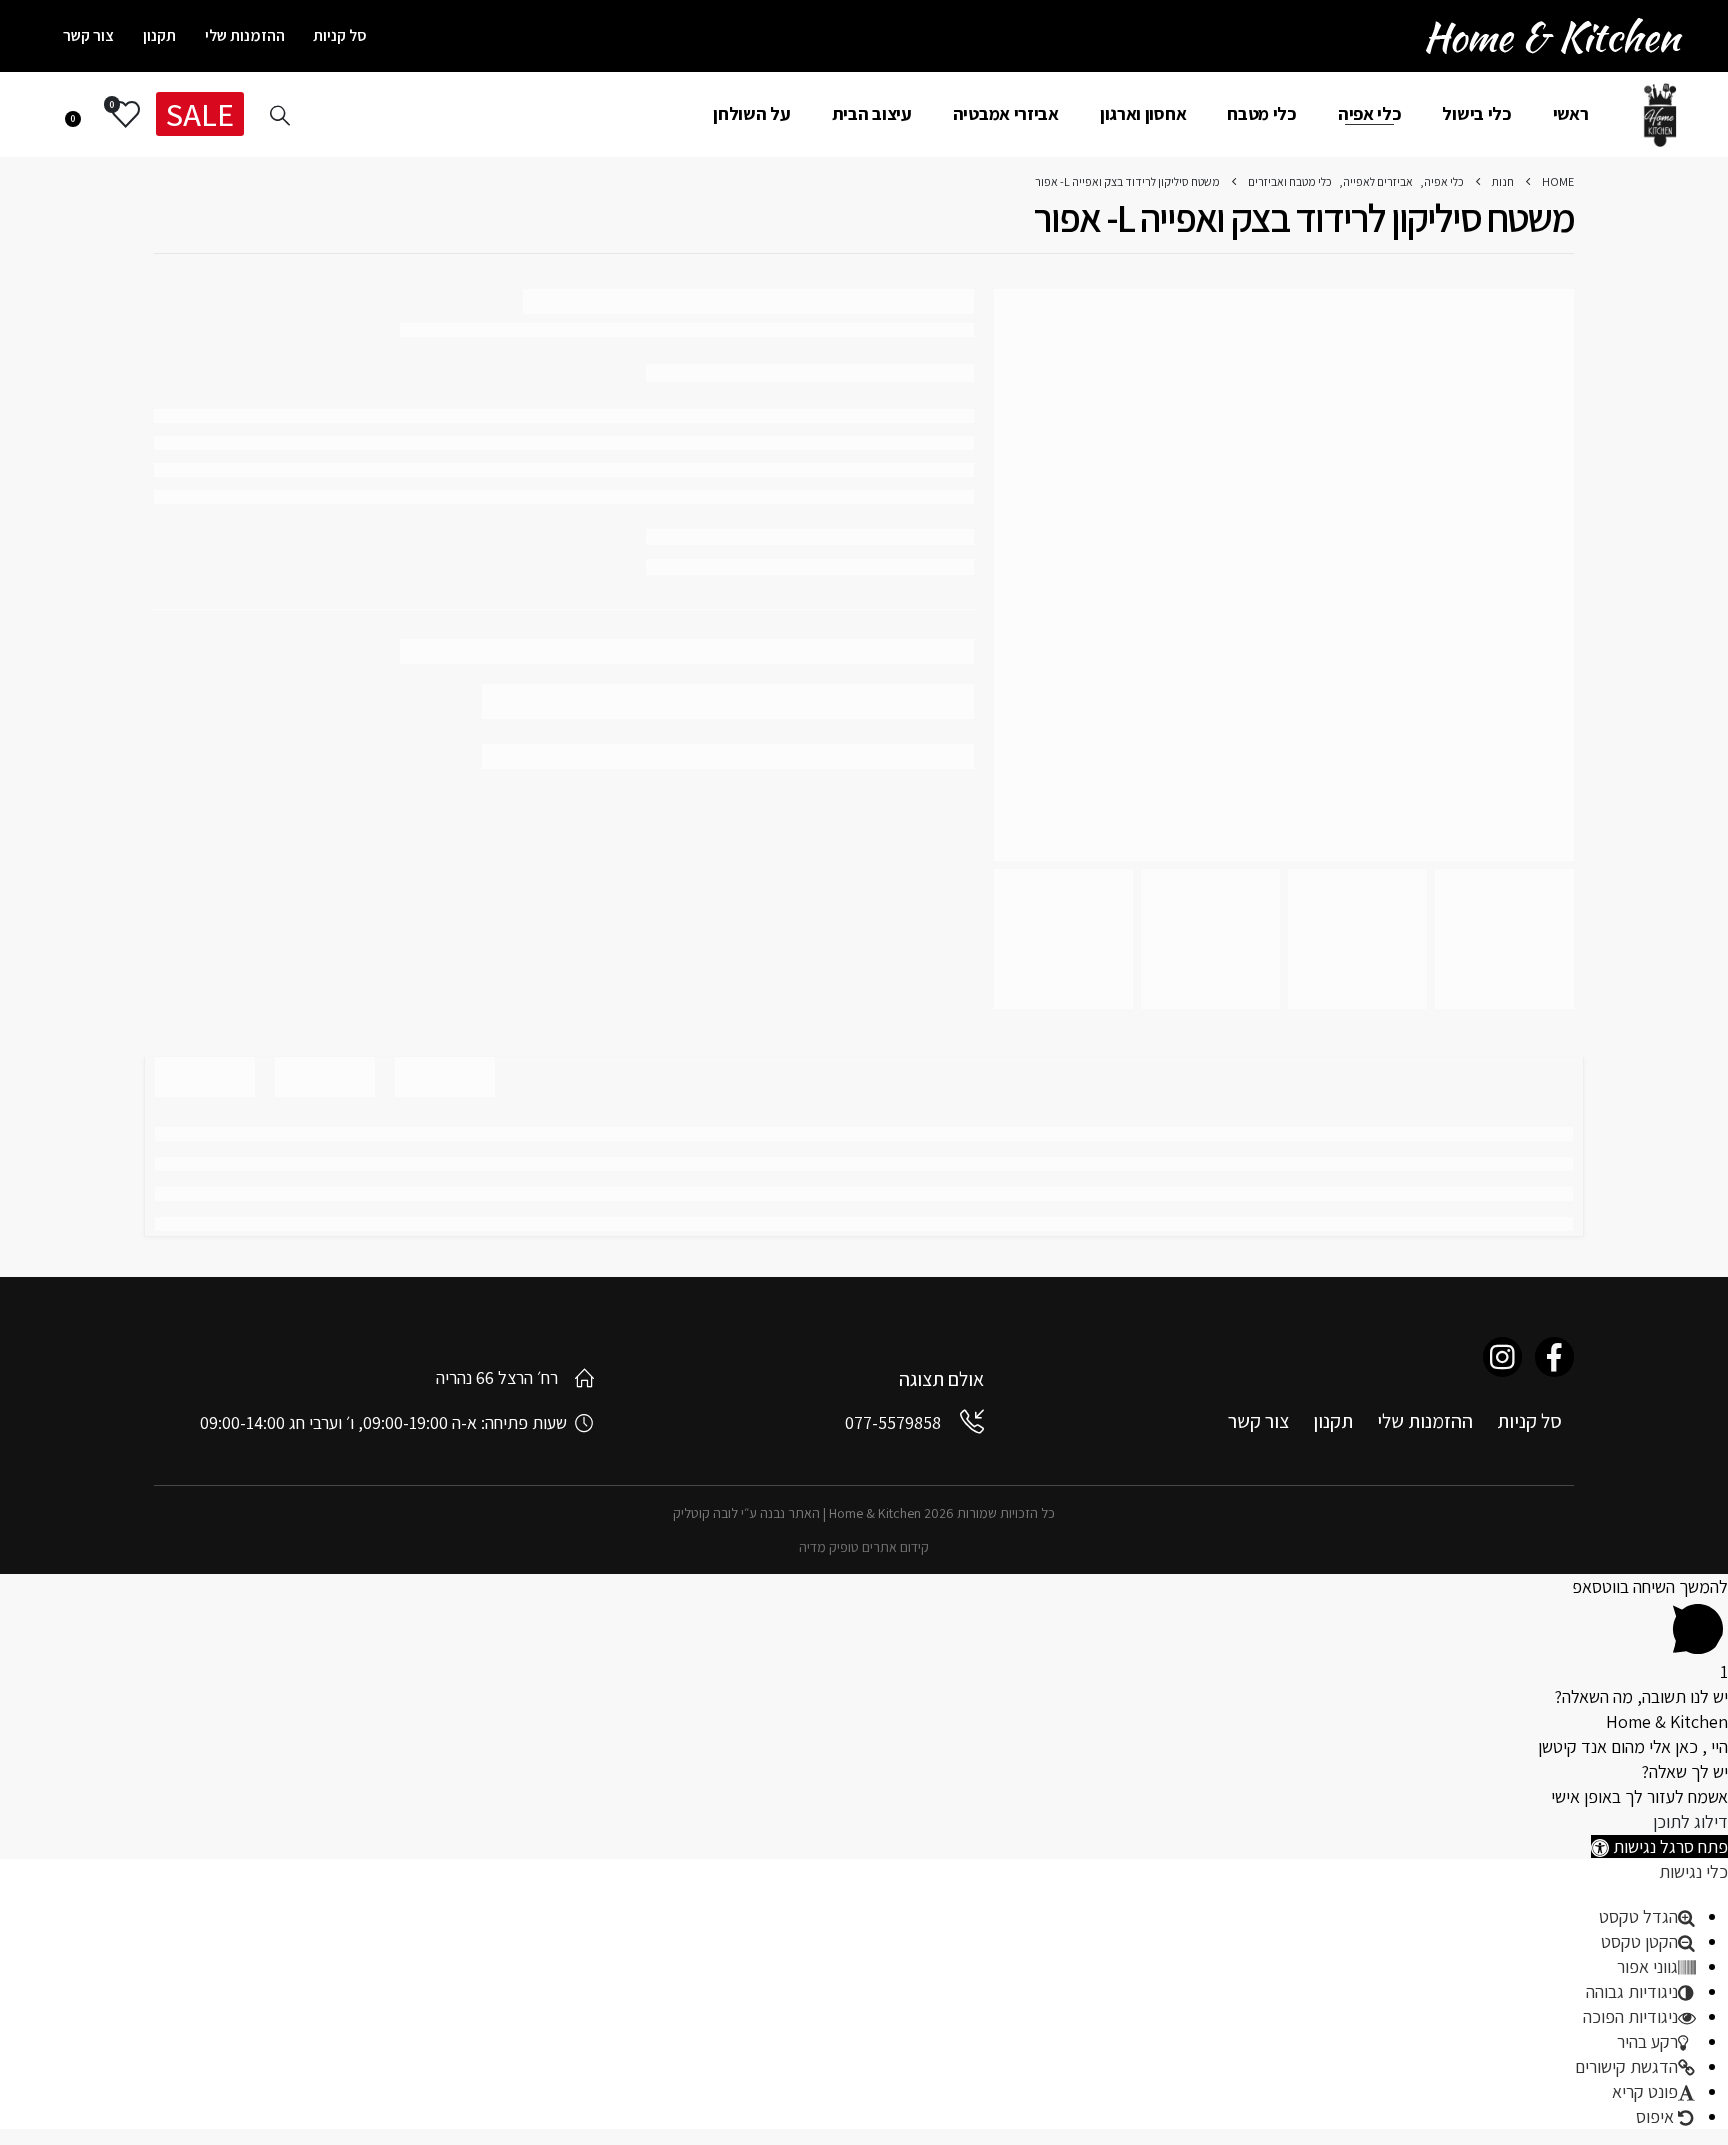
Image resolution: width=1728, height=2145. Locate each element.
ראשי (1571, 113)
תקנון (159, 35)
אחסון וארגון (1143, 113)
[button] (1659, 1846)
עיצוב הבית (872, 113)
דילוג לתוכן (1690, 1821)
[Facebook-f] (1554, 1356)
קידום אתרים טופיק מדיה (864, 1547)
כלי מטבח (1262, 113)
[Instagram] (1502, 1356)
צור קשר (88, 35)
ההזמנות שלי (245, 35)
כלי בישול (1476, 113)
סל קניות (340, 35)
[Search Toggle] (280, 115)
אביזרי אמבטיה (1006, 113)
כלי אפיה (1370, 113)
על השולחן (751, 113)
